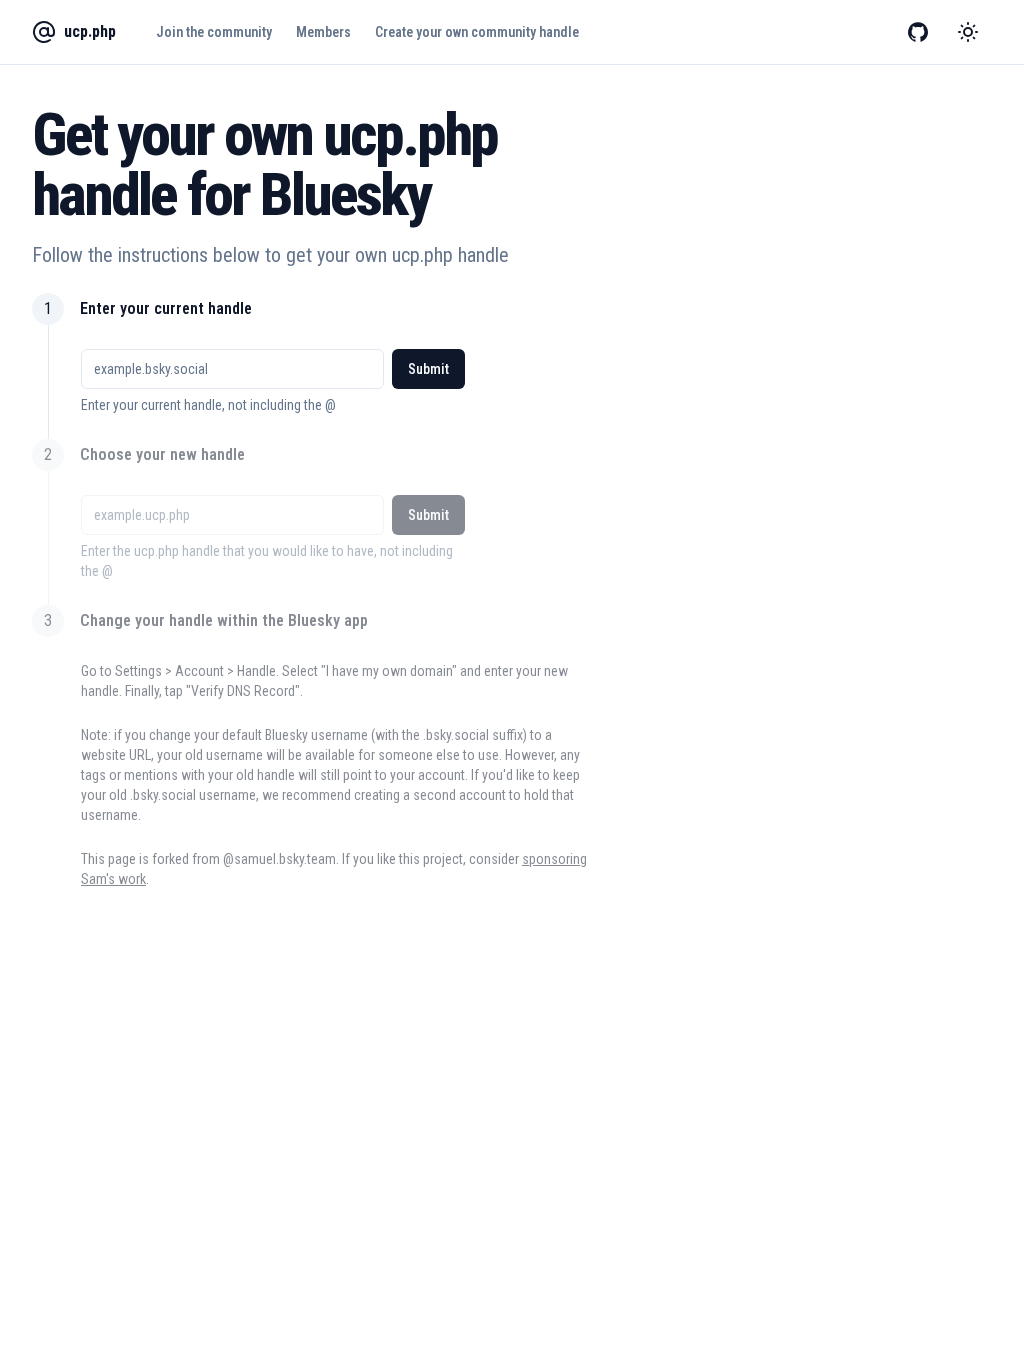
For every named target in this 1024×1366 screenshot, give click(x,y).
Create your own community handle (477, 32)
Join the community (214, 32)
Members (323, 32)
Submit (428, 369)
